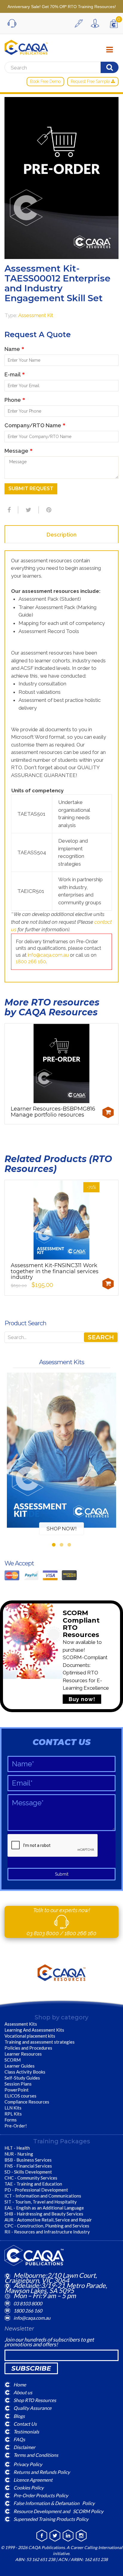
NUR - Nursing (19, 2154)
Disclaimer (24, 2447)
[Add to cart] (108, 1112)
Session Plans (18, 2084)
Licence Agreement (33, 2480)
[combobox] (61, 1337)
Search (101, 1337)
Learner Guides (20, 2066)
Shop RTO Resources (35, 2400)
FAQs (19, 2439)
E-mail (15, 374)
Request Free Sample (91, 81)
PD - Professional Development (36, 2190)
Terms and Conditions (36, 2455)
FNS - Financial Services (28, 2166)
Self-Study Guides (22, 2078)
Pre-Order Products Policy (41, 2495)
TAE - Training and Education (33, 2184)
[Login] (96, 23)
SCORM (13, 2060)
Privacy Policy (28, 2464)
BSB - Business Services (28, 2160)
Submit (62, 1874)
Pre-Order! (16, 2126)
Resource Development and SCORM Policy (58, 2511)
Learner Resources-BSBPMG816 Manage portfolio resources (53, 1112)
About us (23, 2392)
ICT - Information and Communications (43, 2196)
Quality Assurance (32, 2408)
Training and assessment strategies (40, 2042)
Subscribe (31, 2368)
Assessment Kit (36, 315)
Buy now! (82, 1699)
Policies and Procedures (28, 2048)
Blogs (19, 2416)
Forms (11, 2120)
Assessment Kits (21, 2024)
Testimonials (26, 2432)
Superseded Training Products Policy (51, 2519)
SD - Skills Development (28, 2172)
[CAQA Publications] (26, 46)
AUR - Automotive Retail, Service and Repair (48, 2220)
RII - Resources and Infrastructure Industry (47, 2232)
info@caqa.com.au (48, 955)
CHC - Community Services (31, 2178)
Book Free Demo (45, 81)
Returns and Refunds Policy (42, 2472)
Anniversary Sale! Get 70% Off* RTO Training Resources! (62, 7)
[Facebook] (8, 510)
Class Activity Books (25, 2072)
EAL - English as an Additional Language (44, 2208)
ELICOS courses (20, 2096)
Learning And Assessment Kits (34, 2030)
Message (19, 451)
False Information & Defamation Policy (54, 2503)
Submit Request (31, 489)
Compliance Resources (27, 2102)
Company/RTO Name (35, 425)
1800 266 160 (31, 962)
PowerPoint (17, 2090)
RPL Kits (13, 2114)
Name (14, 349)
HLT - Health (17, 2148)
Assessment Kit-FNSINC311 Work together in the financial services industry (55, 1271)
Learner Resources (23, 2054)
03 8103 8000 (43, 1933)
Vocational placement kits (30, 2036)
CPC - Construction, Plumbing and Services (47, 2226)
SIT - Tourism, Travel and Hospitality (41, 2202)
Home (20, 2384)
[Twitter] (28, 510)
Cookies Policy (29, 2488)
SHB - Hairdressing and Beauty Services (44, 2214)
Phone (15, 400)
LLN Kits (13, 2108)
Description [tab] (61, 535)
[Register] (80, 23)
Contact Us (25, 2423)
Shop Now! (62, 1529)
